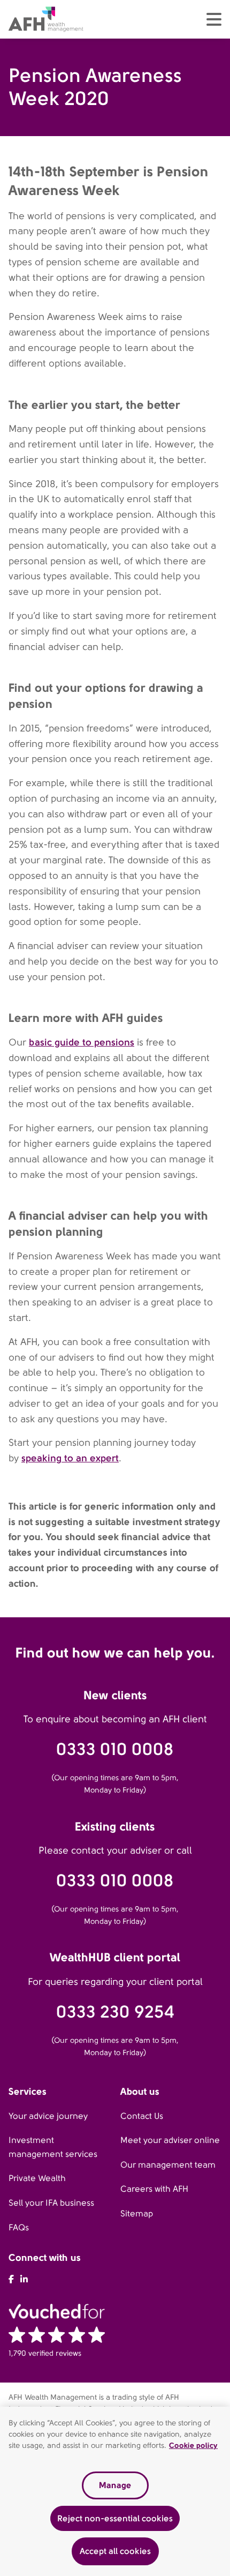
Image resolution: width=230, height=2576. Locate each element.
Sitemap (137, 2213)
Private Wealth (37, 2178)
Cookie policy (193, 2445)
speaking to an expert (70, 1458)
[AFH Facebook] (11, 2279)
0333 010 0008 (115, 1749)
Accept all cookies (115, 2551)
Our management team (168, 2165)
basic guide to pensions (82, 1042)
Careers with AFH (154, 2189)
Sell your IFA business (51, 2203)
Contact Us (142, 2116)
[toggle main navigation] (214, 19)
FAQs (19, 2227)
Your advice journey (48, 2116)
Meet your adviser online (170, 2140)
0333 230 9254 (115, 2012)
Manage (115, 2485)
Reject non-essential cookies (115, 2518)
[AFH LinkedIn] (24, 2279)
